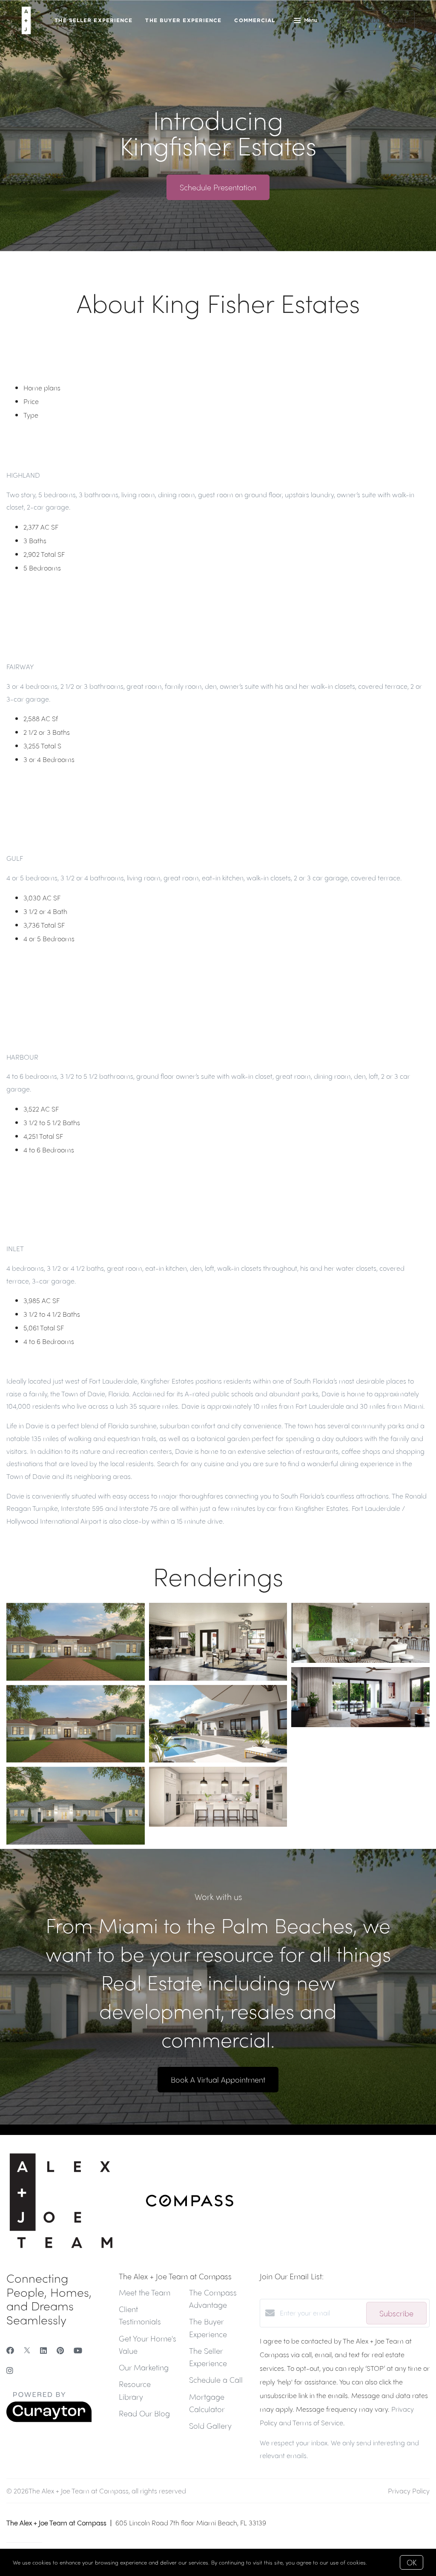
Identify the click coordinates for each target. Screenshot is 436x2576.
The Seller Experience (93, 20)
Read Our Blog (144, 2413)
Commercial (255, 20)
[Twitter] (27, 2350)
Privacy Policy (409, 2491)
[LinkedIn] (43, 2350)
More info (381, 2562)
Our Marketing (144, 2367)
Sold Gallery (210, 2426)
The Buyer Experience (183, 20)
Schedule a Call (216, 2380)
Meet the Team (145, 2292)
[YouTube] (78, 2350)
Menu (311, 20)
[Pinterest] (60, 2350)
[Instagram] (10, 2370)
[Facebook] (10, 2350)
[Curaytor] (49, 2420)
